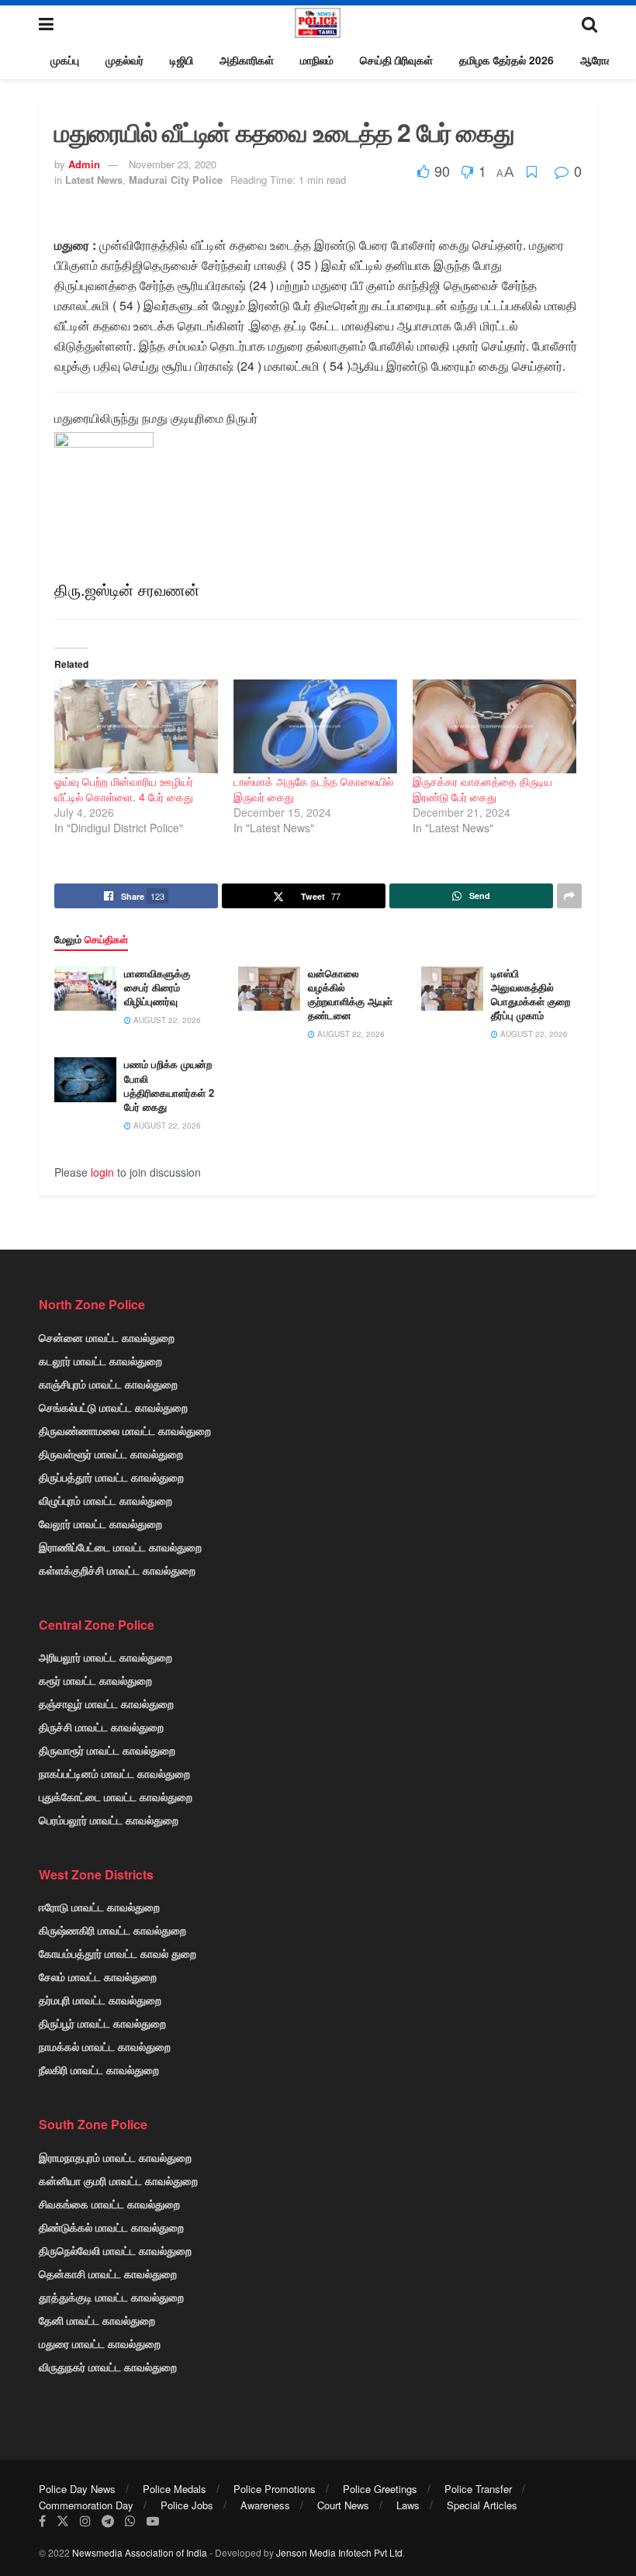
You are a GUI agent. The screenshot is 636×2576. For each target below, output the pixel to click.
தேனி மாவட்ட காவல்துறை (97, 2320)
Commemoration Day (86, 2505)
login (102, 1172)
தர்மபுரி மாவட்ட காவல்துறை (100, 2000)
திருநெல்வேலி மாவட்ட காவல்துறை (115, 2250)
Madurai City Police (176, 180)
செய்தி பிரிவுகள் (396, 60)
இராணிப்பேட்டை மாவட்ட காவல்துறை (120, 1547)
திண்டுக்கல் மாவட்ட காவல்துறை (111, 2227)
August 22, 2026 (166, 1020)
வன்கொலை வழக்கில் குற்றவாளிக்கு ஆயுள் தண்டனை (350, 994)
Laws (408, 2505)
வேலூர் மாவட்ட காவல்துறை (100, 1523)
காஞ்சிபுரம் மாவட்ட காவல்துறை (108, 1384)
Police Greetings (380, 2489)
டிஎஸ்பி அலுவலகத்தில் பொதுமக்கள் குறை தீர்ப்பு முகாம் (531, 994)
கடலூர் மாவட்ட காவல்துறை (100, 1361)
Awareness (265, 2505)
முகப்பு (65, 60)
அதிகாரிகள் (247, 60)
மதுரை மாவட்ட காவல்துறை (100, 2343)
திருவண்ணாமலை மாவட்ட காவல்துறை (125, 1430)
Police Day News (77, 2489)
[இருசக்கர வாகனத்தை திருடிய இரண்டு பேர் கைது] (494, 726)
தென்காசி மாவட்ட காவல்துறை (108, 2273)
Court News (343, 2505)
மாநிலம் (317, 60)
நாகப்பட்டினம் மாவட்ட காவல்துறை (114, 1773)
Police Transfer (478, 2489)
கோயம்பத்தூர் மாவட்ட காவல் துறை (118, 1953)
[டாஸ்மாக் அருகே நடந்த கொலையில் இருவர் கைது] (315, 726)
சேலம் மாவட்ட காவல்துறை (98, 1976)
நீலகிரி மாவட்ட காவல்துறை (99, 2069)
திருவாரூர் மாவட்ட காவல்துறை (107, 1750)
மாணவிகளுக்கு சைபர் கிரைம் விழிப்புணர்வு (157, 987)
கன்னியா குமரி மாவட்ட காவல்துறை (118, 2180)
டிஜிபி (181, 60)
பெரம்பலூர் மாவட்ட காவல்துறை (109, 1820)
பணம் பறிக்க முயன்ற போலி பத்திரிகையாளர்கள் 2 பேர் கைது (169, 1085)
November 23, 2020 (173, 164)
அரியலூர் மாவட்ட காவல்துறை (105, 1657)
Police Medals (175, 2489)
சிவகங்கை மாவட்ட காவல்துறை (109, 2204)
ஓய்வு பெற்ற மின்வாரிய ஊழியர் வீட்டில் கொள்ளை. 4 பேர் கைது (124, 789)
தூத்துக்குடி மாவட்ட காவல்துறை (111, 2297)
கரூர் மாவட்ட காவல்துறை (95, 1680)
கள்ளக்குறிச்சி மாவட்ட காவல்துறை (117, 1570)
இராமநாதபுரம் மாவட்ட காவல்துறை (115, 2157)
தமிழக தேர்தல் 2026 (506, 60)
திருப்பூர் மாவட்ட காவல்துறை (102, 2023)
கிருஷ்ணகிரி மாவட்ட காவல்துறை (112, 1930)
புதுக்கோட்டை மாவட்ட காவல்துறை (116, 1796)
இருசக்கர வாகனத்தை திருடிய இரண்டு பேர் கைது (482, 789)
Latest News (94, 180)
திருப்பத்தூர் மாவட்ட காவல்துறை (111, 1477)
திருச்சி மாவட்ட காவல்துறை (101, 1727)
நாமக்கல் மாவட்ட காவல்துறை (105, 2046)
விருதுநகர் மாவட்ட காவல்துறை (108, 2367)
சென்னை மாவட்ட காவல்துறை (107, 1337)
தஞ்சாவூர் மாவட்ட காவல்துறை (106, 1703)
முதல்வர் (124, 60)
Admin (84, 164)
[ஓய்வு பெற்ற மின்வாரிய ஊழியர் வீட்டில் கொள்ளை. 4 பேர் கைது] (136, 726)
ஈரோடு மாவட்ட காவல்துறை (99, 1907)
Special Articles (482, 2505)
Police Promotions (275, 2489)
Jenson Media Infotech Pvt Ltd (339, 2552)
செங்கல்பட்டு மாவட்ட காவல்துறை (113, 1407)
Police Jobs (187, 2505)
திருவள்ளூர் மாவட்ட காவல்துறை (111, 1454)
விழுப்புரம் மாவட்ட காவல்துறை (105, 1500)
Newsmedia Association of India (140, 2552)
